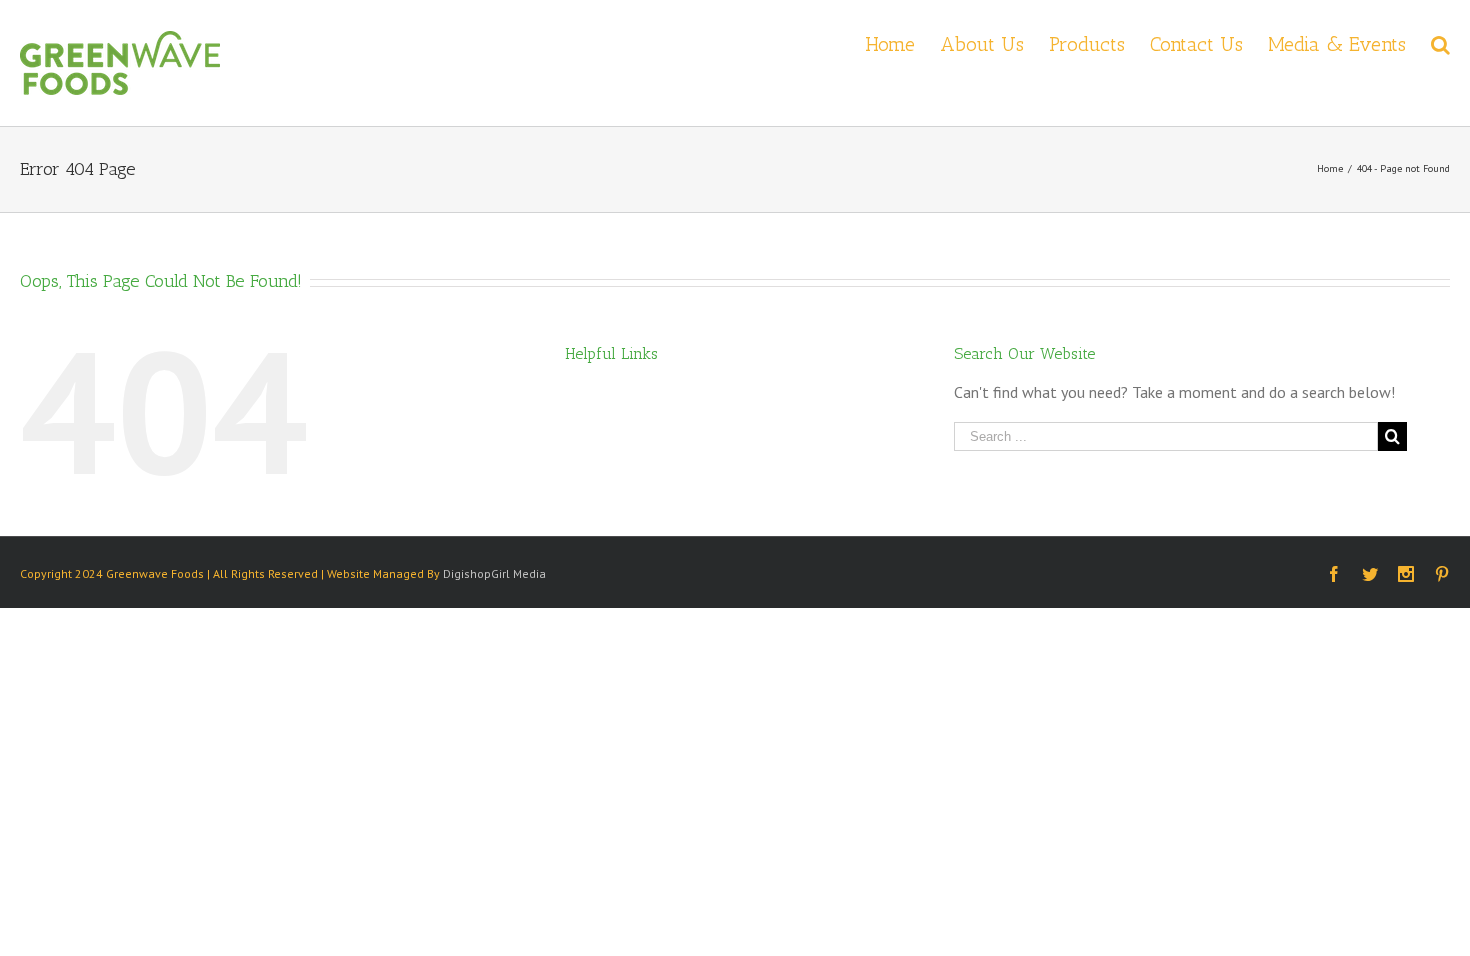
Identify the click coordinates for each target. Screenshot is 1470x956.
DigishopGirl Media (494, 573)
